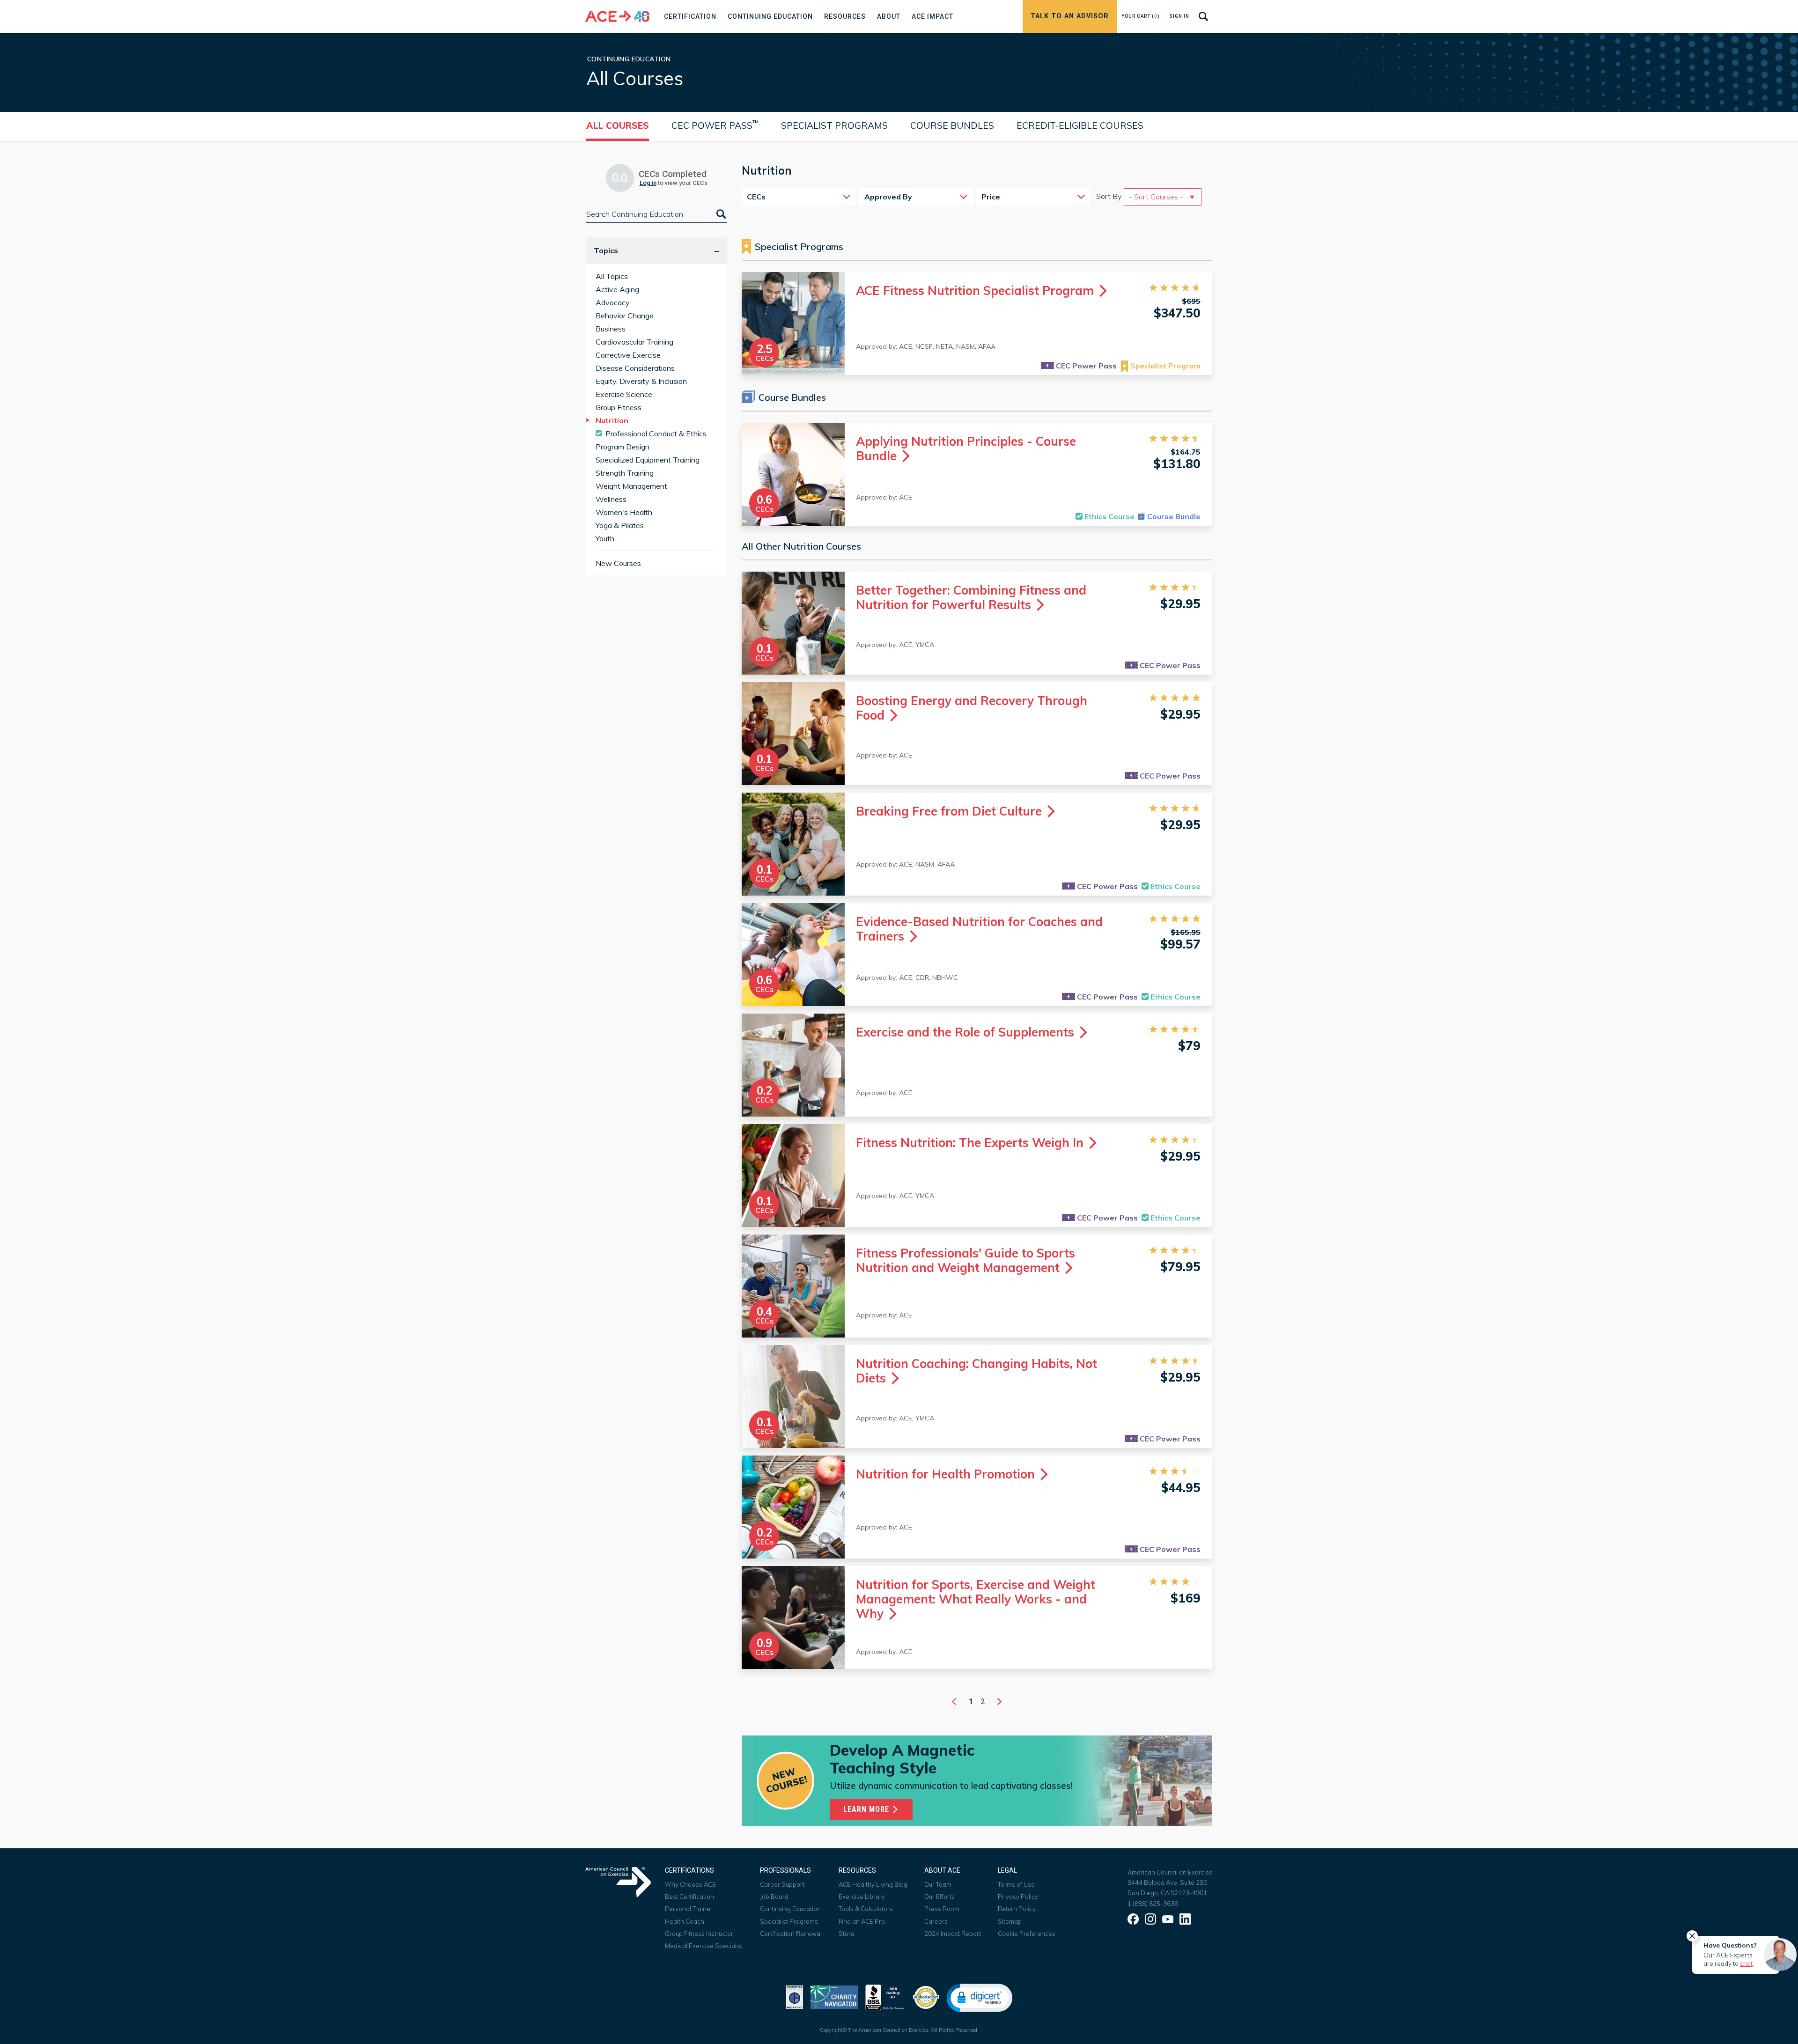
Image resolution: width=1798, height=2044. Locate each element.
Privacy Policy (1018, 1897)
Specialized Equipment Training (648, 460)
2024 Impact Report (953, 1934)
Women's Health (624, 512)
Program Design (623, 447)
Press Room (942, 1909)
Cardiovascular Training (634, 342)
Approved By (888, 197)
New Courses (618, 563)
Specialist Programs (834, 125)
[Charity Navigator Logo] (834, 1996)
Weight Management (631, 486)
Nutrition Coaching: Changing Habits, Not (976, 1371)
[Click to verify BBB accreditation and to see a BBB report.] (885, 1996)
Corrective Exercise (628, 355)
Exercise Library (862, 1897)
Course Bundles (952, 125)
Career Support (782, 1884)
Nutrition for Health (947, 1474)
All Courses (618, 125)
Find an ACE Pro (862, 1921)
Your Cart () (1141, 16)
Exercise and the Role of (967, 1032)
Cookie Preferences (1027, 1934)
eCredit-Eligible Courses (1080, 125)
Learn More (867, 1809)
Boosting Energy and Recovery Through (972, 708)
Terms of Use (1016, 1884)
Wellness (611, 499)
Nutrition (612, 420)
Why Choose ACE (690, 1884)
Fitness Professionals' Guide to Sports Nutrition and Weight (965, 1260)
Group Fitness (619, 407)
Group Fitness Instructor (699, 1934)
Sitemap (1010, 1921)
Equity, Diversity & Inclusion (641, 381)
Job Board (774, 1897)
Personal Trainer (689, 1909)
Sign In (1179, 16)
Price (991, 197)
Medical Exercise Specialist (704, 1946)
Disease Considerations (635, 368)
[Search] (720, 214)
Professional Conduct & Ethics (656, 434)
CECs (756, 197)
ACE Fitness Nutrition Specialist (976, 290)
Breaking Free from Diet (951, 811)
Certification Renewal (791, 1934)
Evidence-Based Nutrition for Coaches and (979, 929)
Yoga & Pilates (620, 525)
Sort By (1109, 196)
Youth (605, 538)
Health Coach (685, 1921)
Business (611, 329)
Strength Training (625, 473)
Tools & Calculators (866, 1909)
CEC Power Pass (715, 125)
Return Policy (1017, 1909)
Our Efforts (940, 1897)
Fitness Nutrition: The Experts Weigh (971, 1143)
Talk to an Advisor (1070, 16)
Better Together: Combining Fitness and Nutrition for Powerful (971, 597)
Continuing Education (790, 1909)
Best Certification (689, 1897)
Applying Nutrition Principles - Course (966, 449)
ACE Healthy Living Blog (873, 1884)
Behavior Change (625, 316)
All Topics (612, 276)
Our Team (938, 1884)
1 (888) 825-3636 (1153, 1904)
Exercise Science (624, 394)
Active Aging (617, 289)
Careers (936, 1921)
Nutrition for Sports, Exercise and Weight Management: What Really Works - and (976, 1599)
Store (847, 1934)
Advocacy (613, 302)
